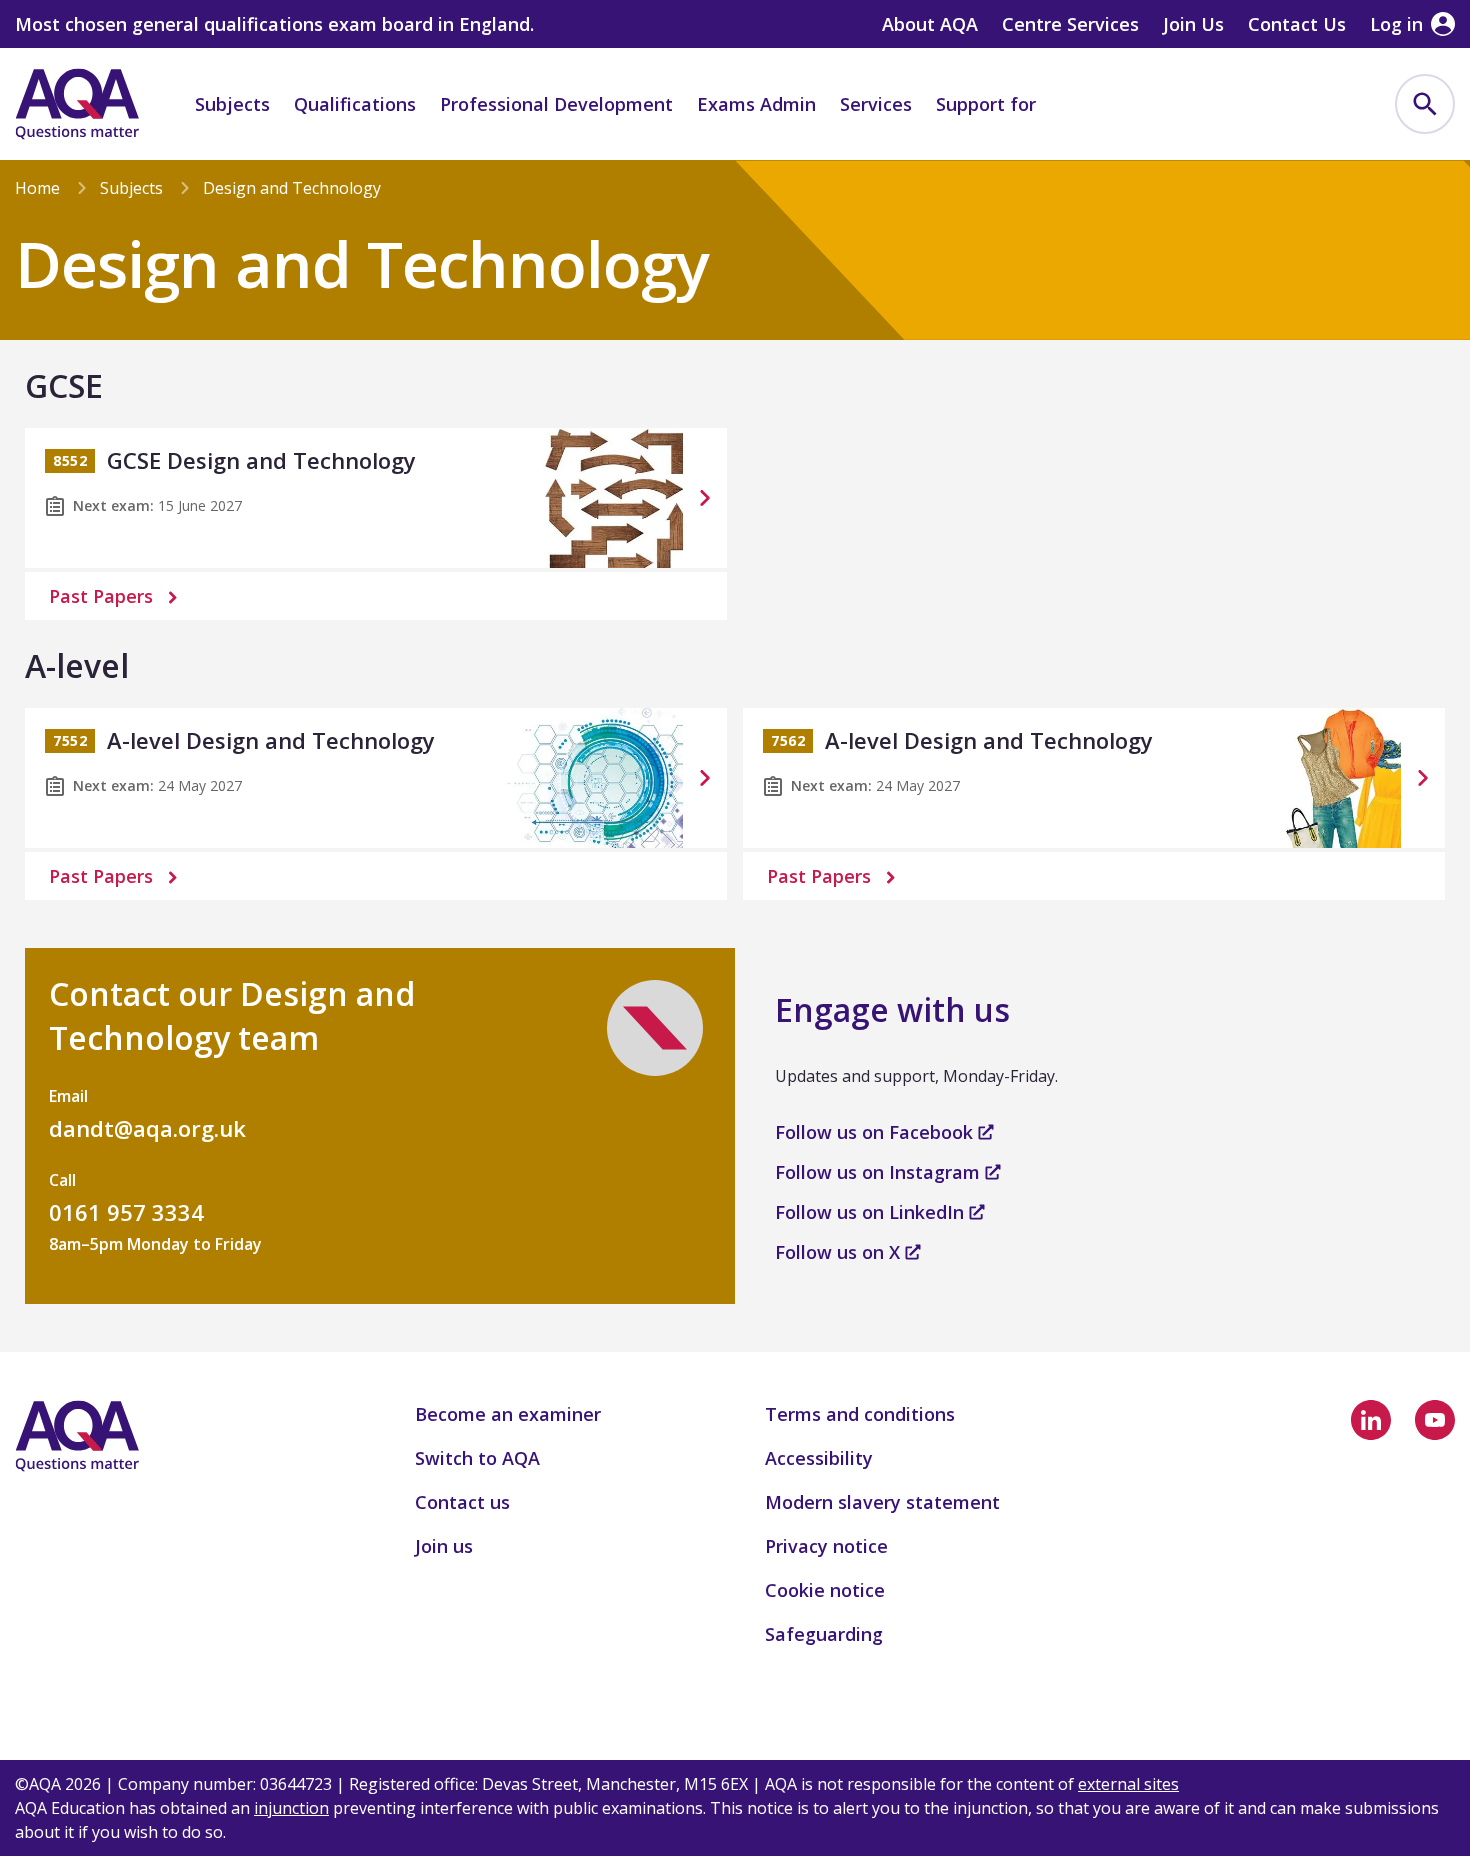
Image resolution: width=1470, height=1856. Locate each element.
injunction (291, 1808)
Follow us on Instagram (880, 1172)
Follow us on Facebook (876, 1132)
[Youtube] (1435, 1420)
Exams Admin (756, 104)
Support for (986, 104)
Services (876, 104)
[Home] (77, 104)
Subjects (232, 104)
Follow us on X (840, 1252)
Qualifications (355, 104)
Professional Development (556, 104)
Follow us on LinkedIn (872, 1212)
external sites (1128, 1784)
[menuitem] (1425, 104)
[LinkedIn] (1371, 1420)
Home (37, 188)
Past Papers (101, 596)
